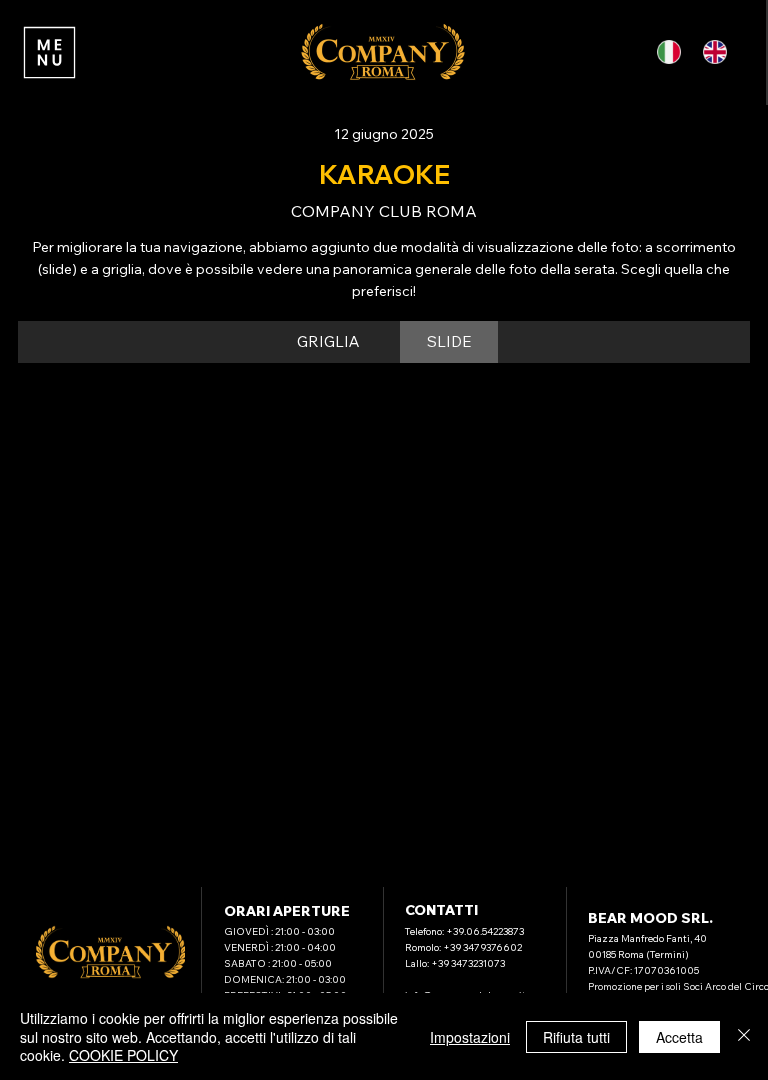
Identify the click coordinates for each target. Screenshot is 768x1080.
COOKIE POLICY (123, 1055)
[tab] (328, 342)
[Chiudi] (744, 1036)
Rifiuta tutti (576, 1037)
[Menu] (50, 52)
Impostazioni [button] (470, 1037)
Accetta (679, 1037)
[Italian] (673, 52)
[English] (717, 52)
